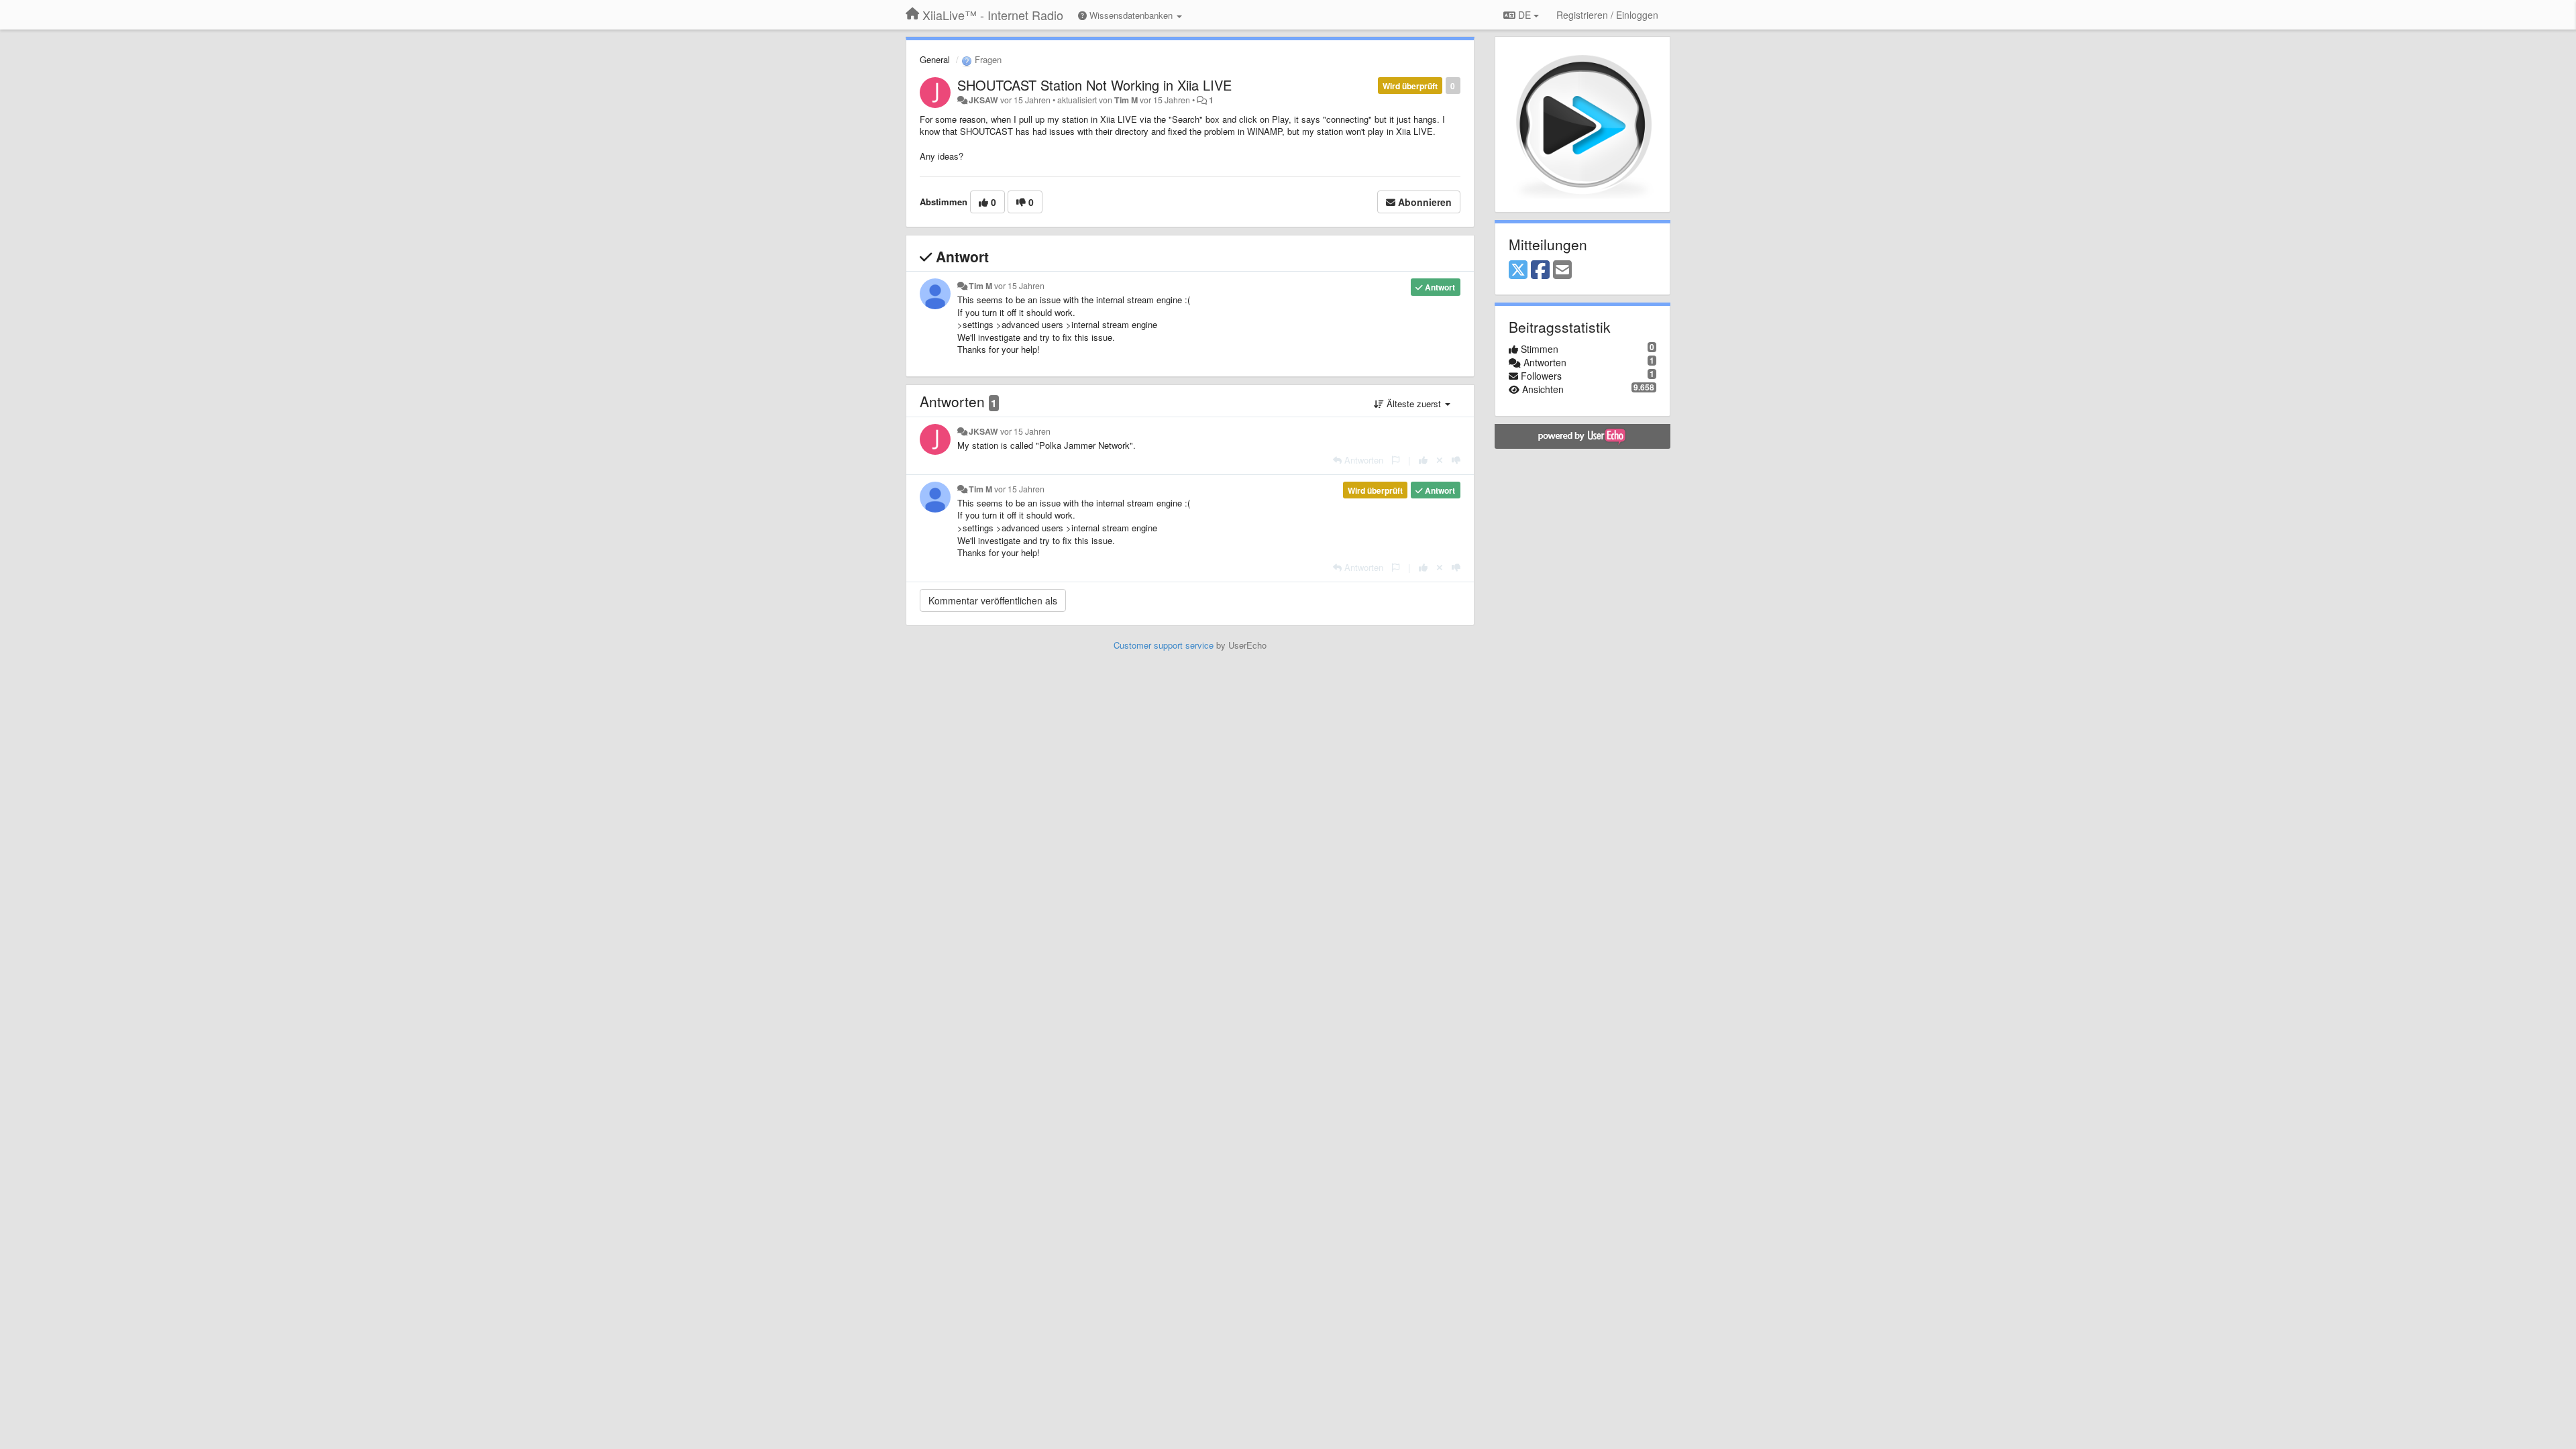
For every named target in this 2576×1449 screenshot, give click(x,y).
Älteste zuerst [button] (1414, 404)
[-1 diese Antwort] (1456, 460)
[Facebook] (1540, 270)
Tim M (1126, 100)
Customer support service (1164, 645)
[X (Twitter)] (1518, 270)
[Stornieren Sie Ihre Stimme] (1440, 460)
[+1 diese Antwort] (1423, 460)
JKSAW (983, 100)
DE (1524, 15)
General (935, 59)
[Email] (1562, 270)
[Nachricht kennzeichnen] (1396, 460)
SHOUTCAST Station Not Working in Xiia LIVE (1094, 85)
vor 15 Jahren (1019, 286)
